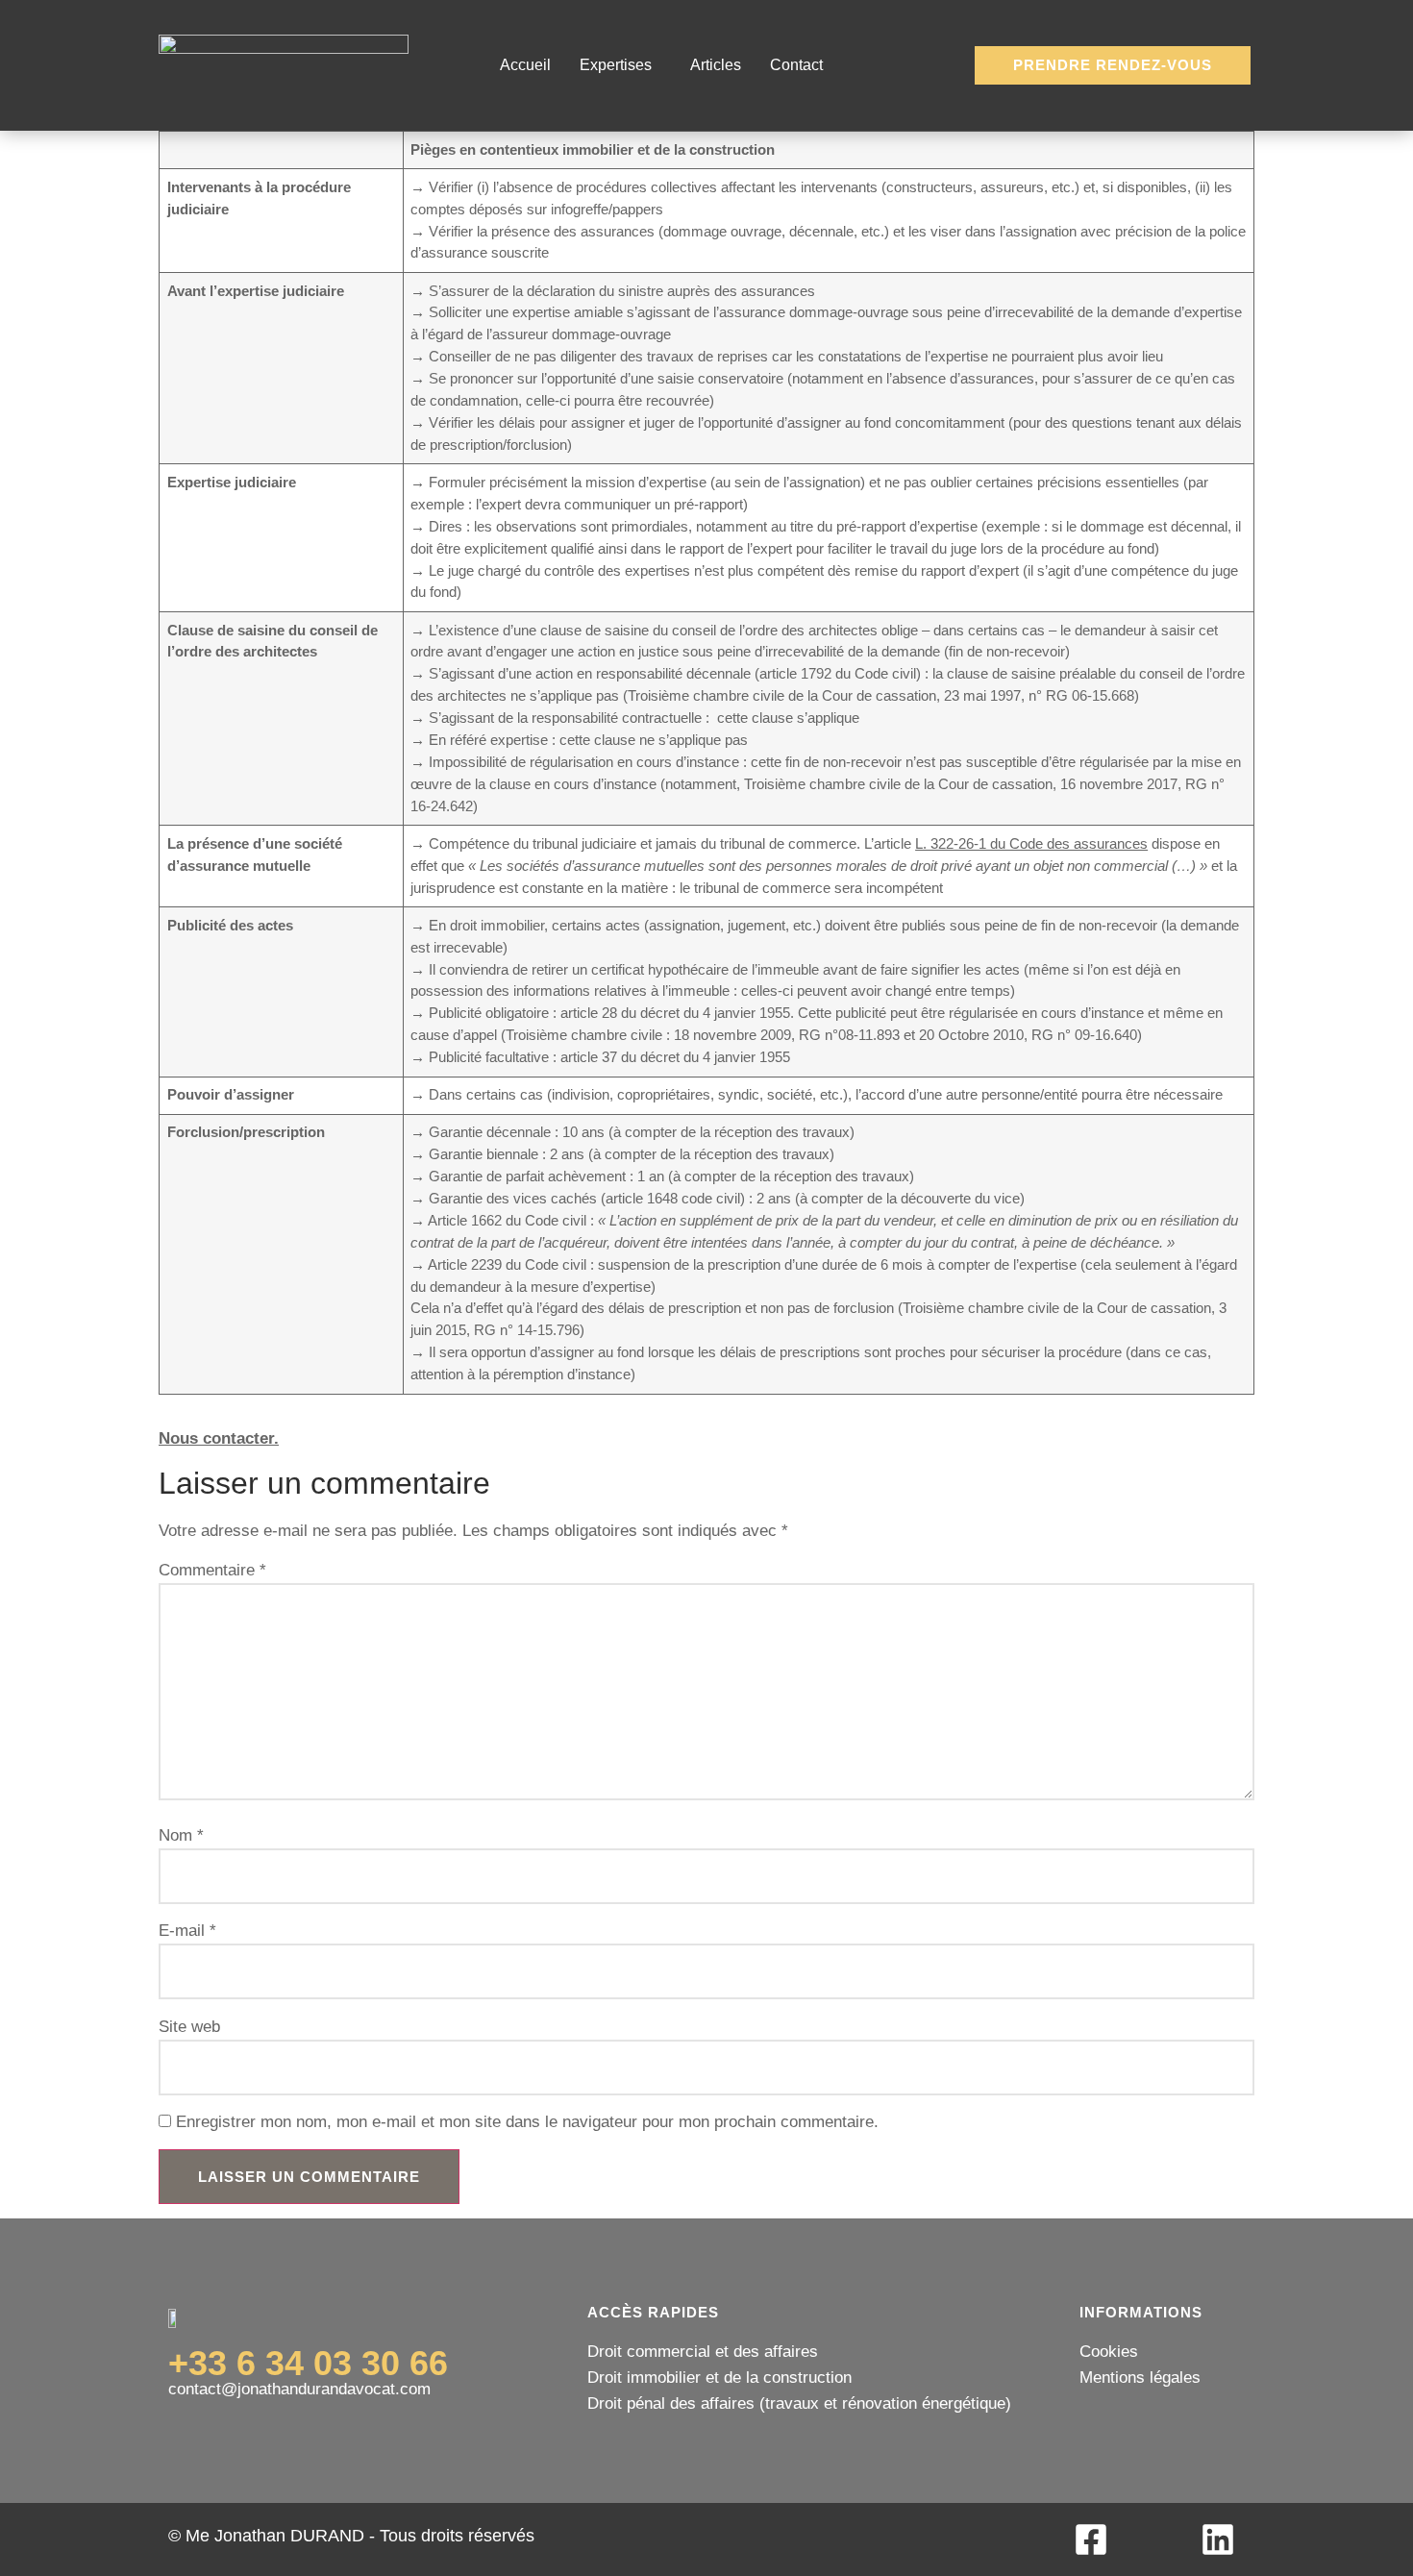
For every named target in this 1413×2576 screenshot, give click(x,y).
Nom (181, 1836)
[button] (620, 65)
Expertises (616, 65)
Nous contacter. (219, 1438)
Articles (716, 65)
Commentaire (212, 1571)
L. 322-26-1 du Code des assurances (1031, 843)
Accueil (525, 65)
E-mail (187, 1932)
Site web (189, 2028)
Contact (796, 65)
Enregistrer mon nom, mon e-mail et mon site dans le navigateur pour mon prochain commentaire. (527, 2123)
